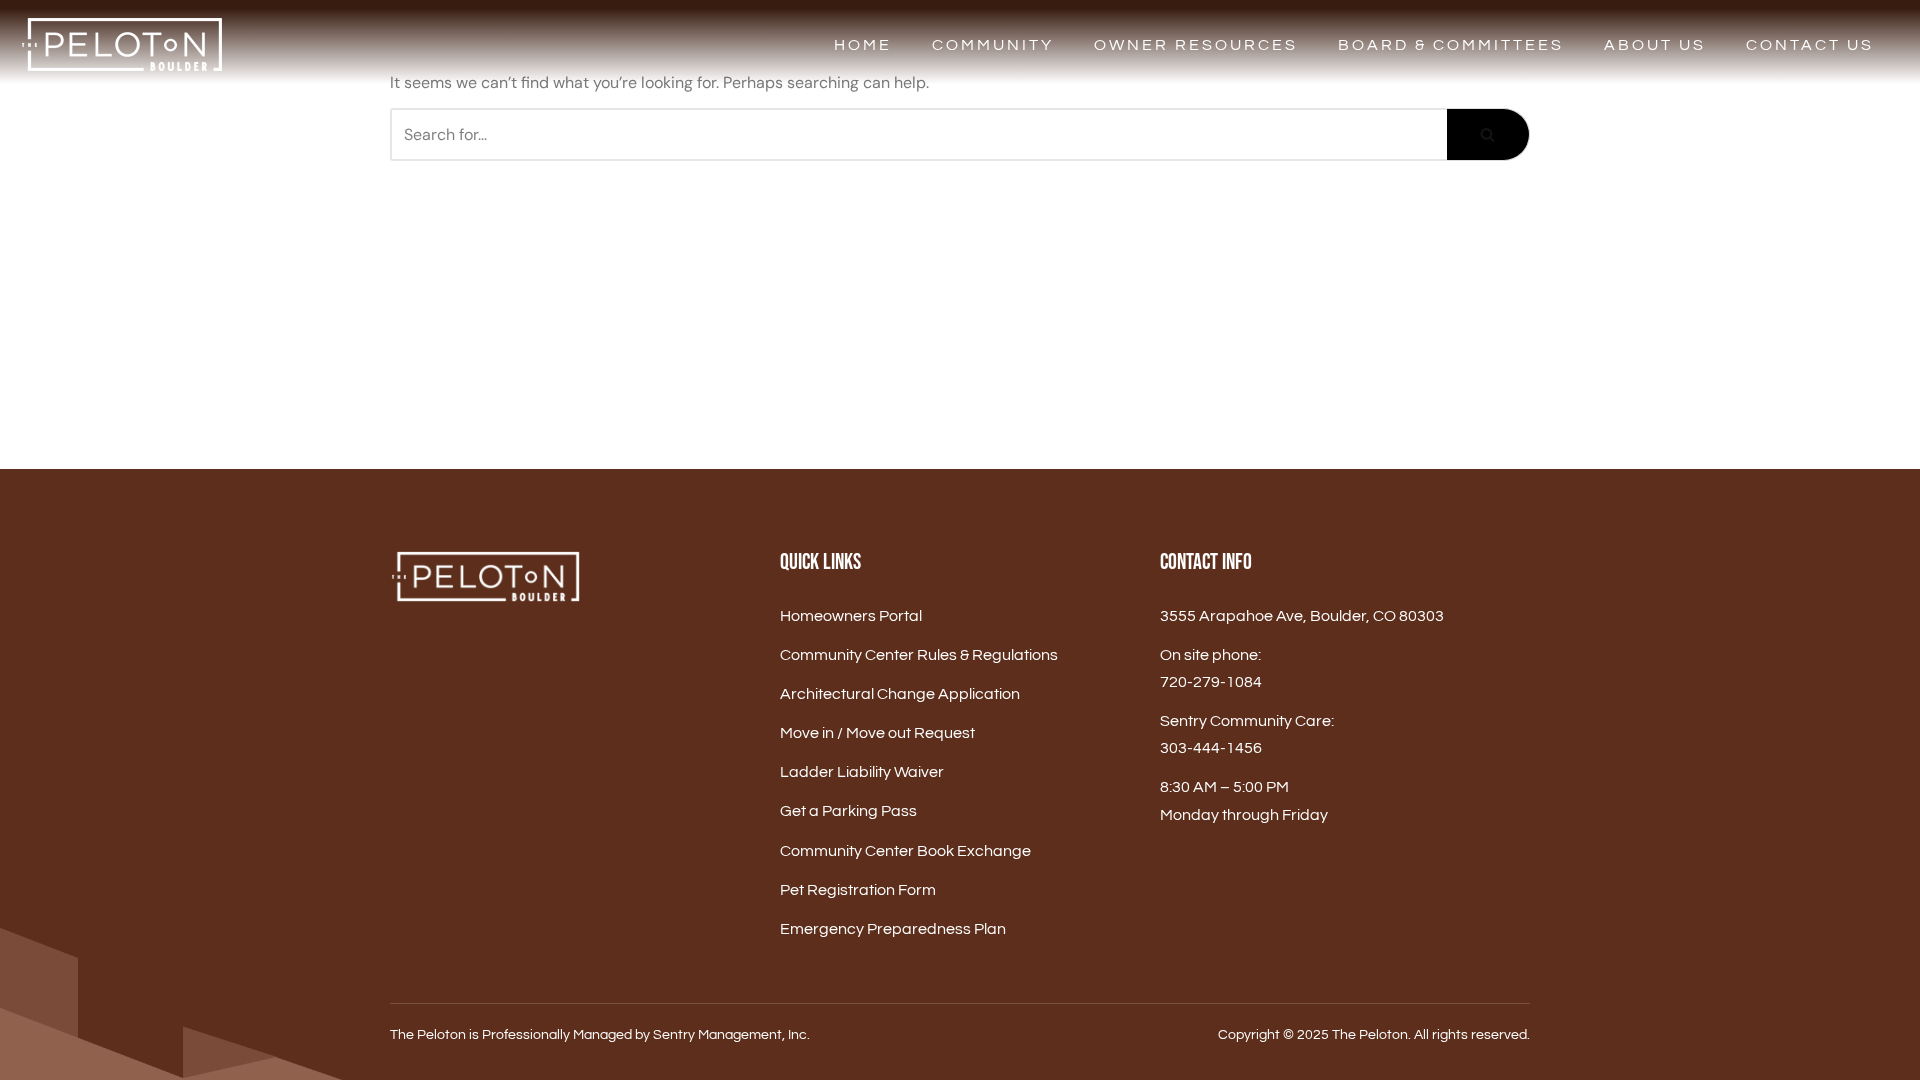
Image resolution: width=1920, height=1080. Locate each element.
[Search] (1488, 134)
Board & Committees (1451, 45)
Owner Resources (1196, 45)
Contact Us (1810, 45)
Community (993, 45)
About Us (1655, 45)
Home (863, 45)
